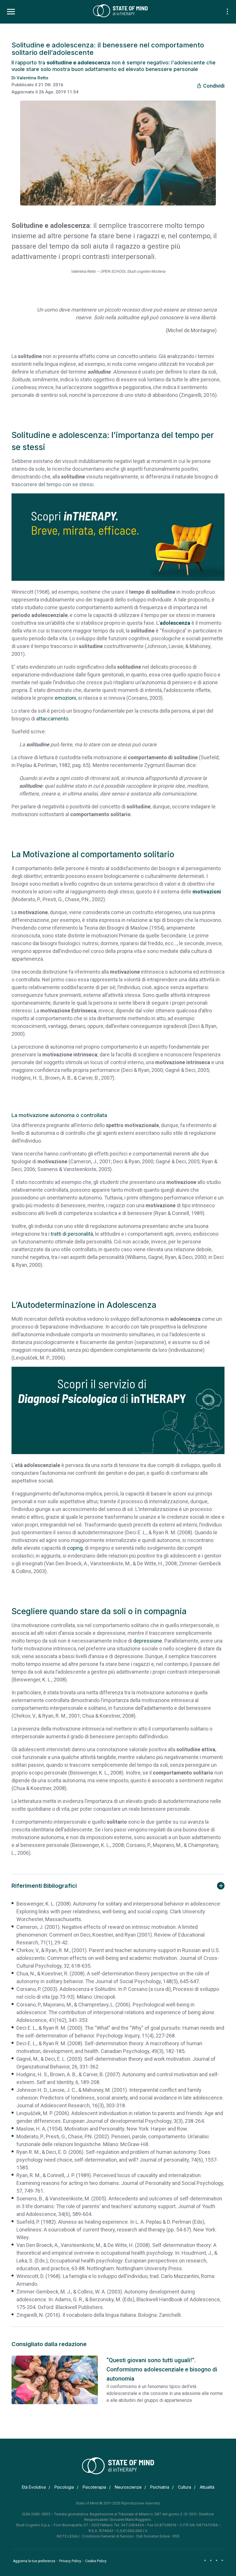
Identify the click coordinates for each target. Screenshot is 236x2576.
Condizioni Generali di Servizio (108, 2536)
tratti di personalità (72, 1234)
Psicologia (64, 2487)
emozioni (65, 698)
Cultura (184, 2487)
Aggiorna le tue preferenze (34, 2561)
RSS (176, 2536)
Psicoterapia (94, 2487)
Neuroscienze (128, 2487)
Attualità (207, 2487)
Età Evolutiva (34, 2487)
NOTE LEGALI (68, 2536)
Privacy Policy (70, 2561)
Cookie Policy (96, 2561)
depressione (148, 1641)
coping (75, 1548)
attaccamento (52, 719)
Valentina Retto (33, 78)
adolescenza (175, 623)
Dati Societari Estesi (153, 2536)
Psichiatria (160, 2487)
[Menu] (11, 12)
